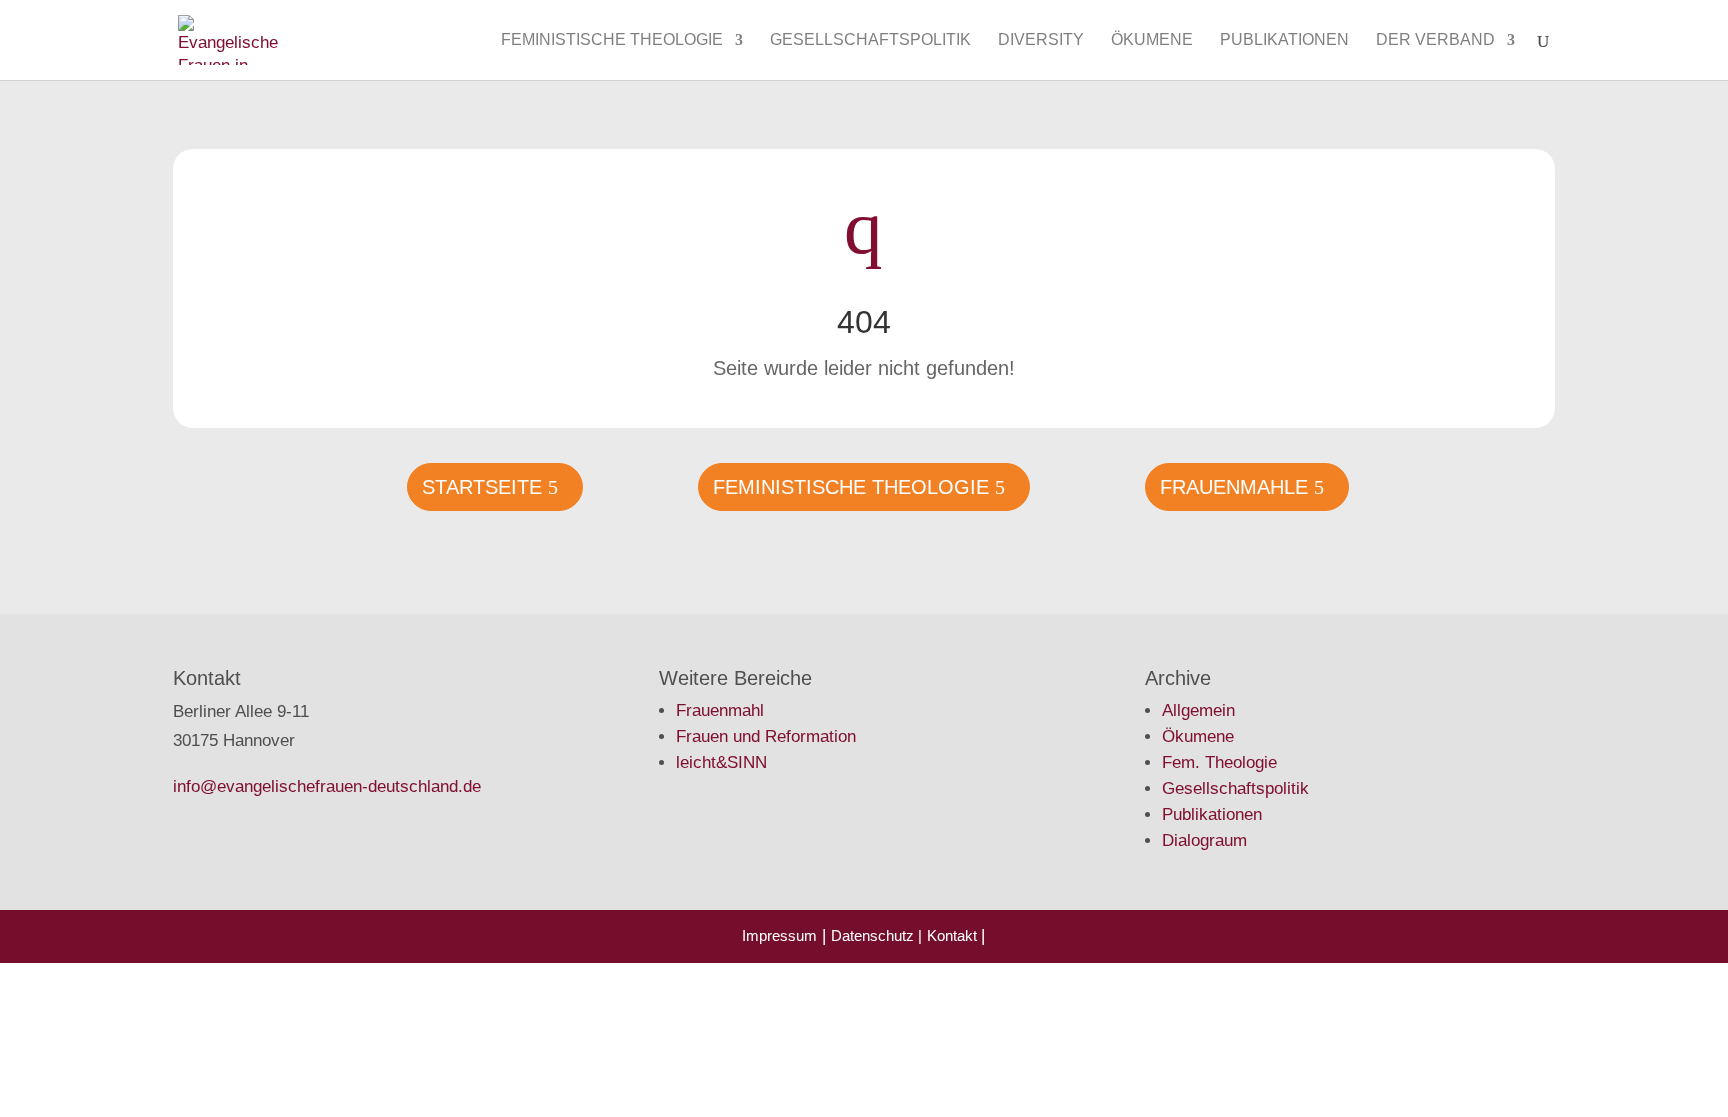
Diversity (1041, 40)
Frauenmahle (1234, 487)
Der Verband (1435, 40)
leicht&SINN (721, 762)
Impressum (779, 935)
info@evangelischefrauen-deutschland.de (327, 786)
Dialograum (1204, 840)
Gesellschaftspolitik (870, 40)
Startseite (482, 487)
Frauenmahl (720, 710)
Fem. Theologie (1219, 762)
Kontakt (954, 935)
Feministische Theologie (612, 40)
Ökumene (1152, 40)
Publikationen (1284, 40)
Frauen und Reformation (766, 736)
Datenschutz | (876, 935)
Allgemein (1198, 710)
